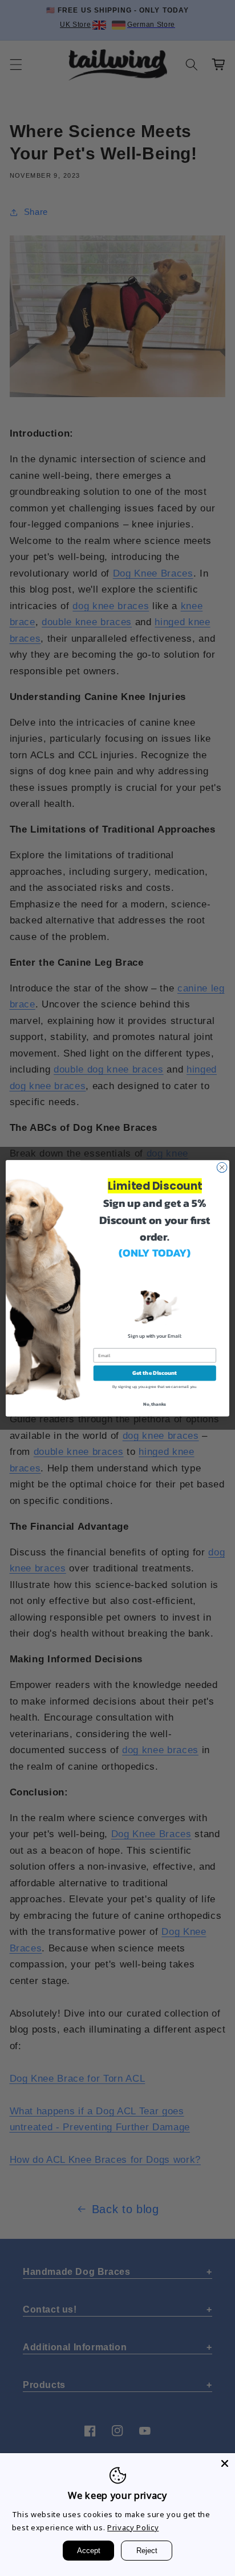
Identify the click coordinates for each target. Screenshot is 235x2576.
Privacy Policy (133, 2527)
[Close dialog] (222, 1167)
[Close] (225, 2463)
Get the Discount (155, 1373)
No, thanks (155, 1403)
